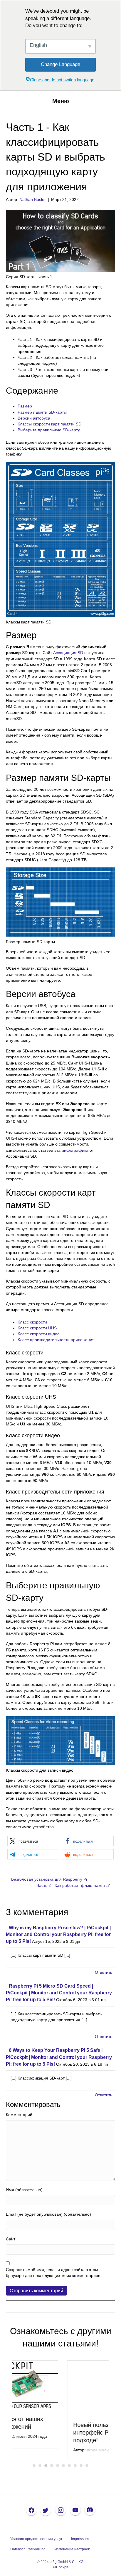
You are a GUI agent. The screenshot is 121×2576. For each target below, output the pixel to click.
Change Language (60, 64)
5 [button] (58, 2469)
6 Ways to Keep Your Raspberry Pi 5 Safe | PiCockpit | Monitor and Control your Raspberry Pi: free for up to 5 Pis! (59, 2057)
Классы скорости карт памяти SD (49, 424)
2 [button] (40, 2469)
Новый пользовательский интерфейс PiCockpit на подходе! (52, 2427)
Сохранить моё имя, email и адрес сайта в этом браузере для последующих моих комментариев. (54, 2273)
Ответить (104, 1972)
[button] (33, 1841)
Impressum (80, 2542)
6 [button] (63, 2469)
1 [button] (34, 2469)
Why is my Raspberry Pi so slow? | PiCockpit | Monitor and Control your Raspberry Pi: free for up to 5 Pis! (58, 1934)
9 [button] (81, 2469)
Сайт (11, 2239)
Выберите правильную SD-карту (49, 430)
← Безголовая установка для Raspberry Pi (46, 1879)
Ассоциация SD (68, 653)
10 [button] (87, 2469)
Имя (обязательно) (24, 2190)
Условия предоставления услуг (36, 2542)
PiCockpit (60, 2570)
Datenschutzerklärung (28, 2553)
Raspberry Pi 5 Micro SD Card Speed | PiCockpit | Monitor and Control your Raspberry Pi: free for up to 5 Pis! (59, 1993)
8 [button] (75, 2469)
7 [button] (69, 2469)
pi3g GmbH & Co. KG (67, 2565)
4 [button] (52, 2469)
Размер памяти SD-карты (42, 412)
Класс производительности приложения (56, 1340)
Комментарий (19, 2115)
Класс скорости (32, 1322)
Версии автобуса (34, 418)
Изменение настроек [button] (72, 2553)
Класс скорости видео (39, 1334)
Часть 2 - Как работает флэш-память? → (76, 1885)
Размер (25, 406)
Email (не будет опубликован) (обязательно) (48, 2214)
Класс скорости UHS (37, 1328)
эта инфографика (71, 1150)
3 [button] (46, 2469)
